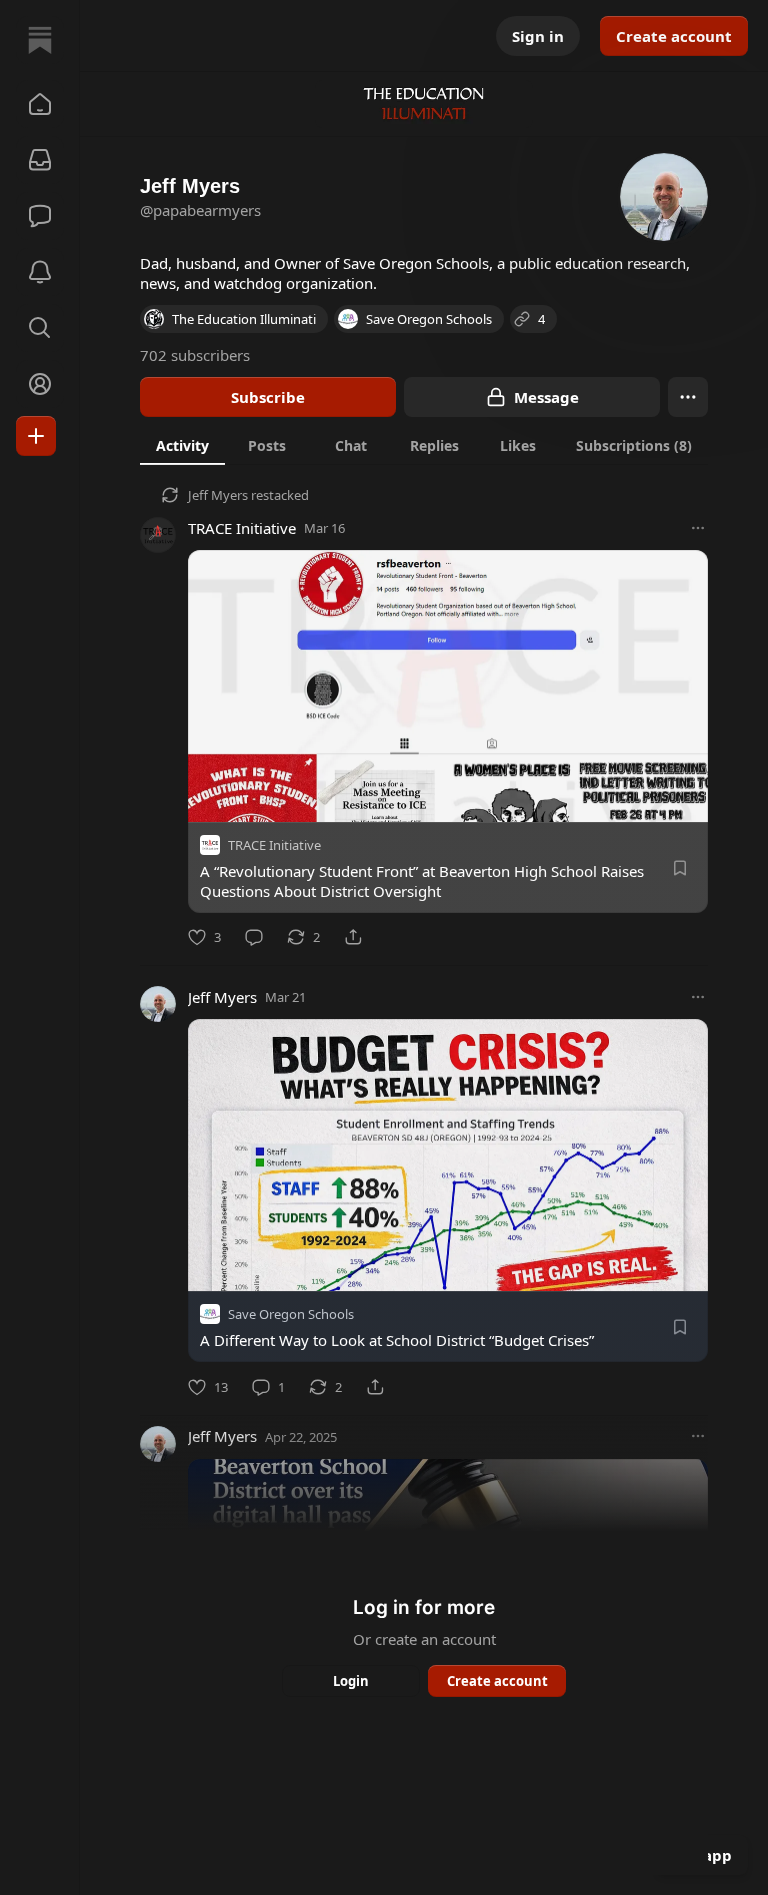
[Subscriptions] (40, 160)
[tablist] (424, 445)
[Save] (680, 868)
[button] (40, 104)
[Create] (36, 436)
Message (546, 397)
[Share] (353, 937)
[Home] (40, 40)
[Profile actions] (688, 397)
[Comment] (254, 937)
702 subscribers (195, 355)
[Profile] (40, 384)
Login (351, 1681)
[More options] (698, 528)
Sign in (538, 36)
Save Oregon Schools (291, 1315)
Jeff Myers (218, 495)
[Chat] (40, 216)
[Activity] (40, 272)
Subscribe (268, 397)
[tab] (182, 445)
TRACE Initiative (242, 528)
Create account (674, 36)
